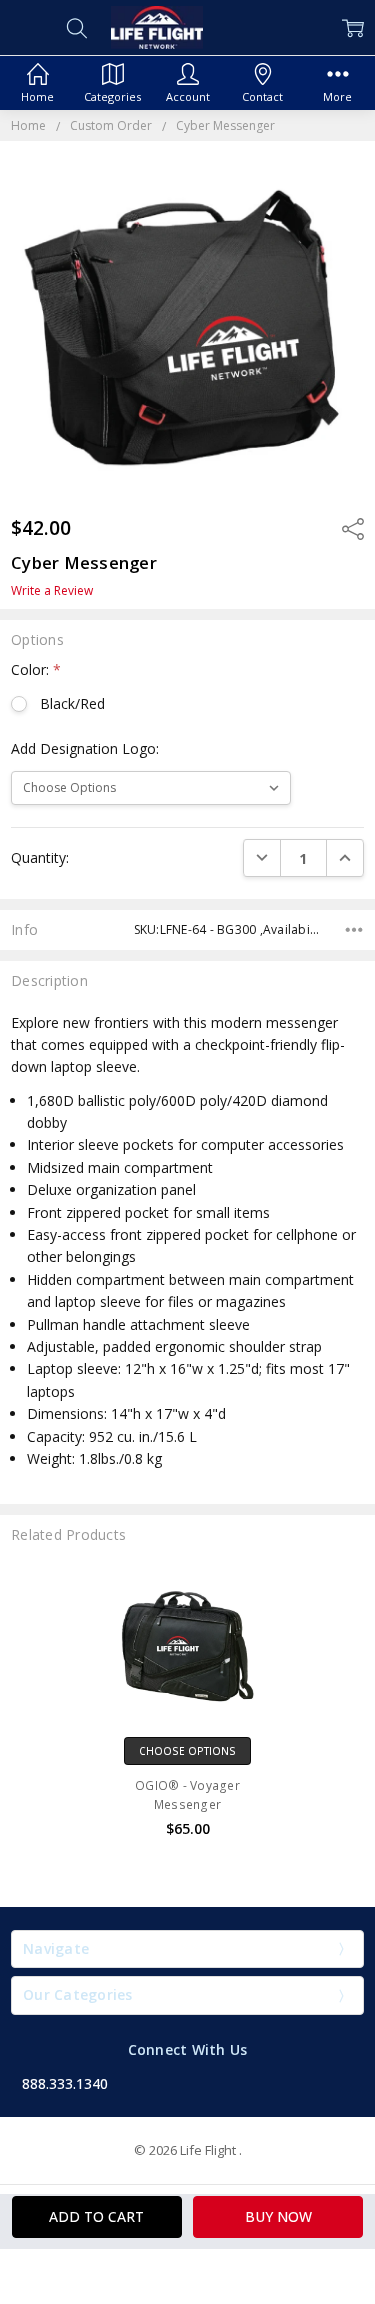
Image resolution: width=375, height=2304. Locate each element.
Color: (36, 669)
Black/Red (72, 703)
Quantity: (40, 857)
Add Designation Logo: (85, 748)
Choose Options (187, 1751)
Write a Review (52, 591)
